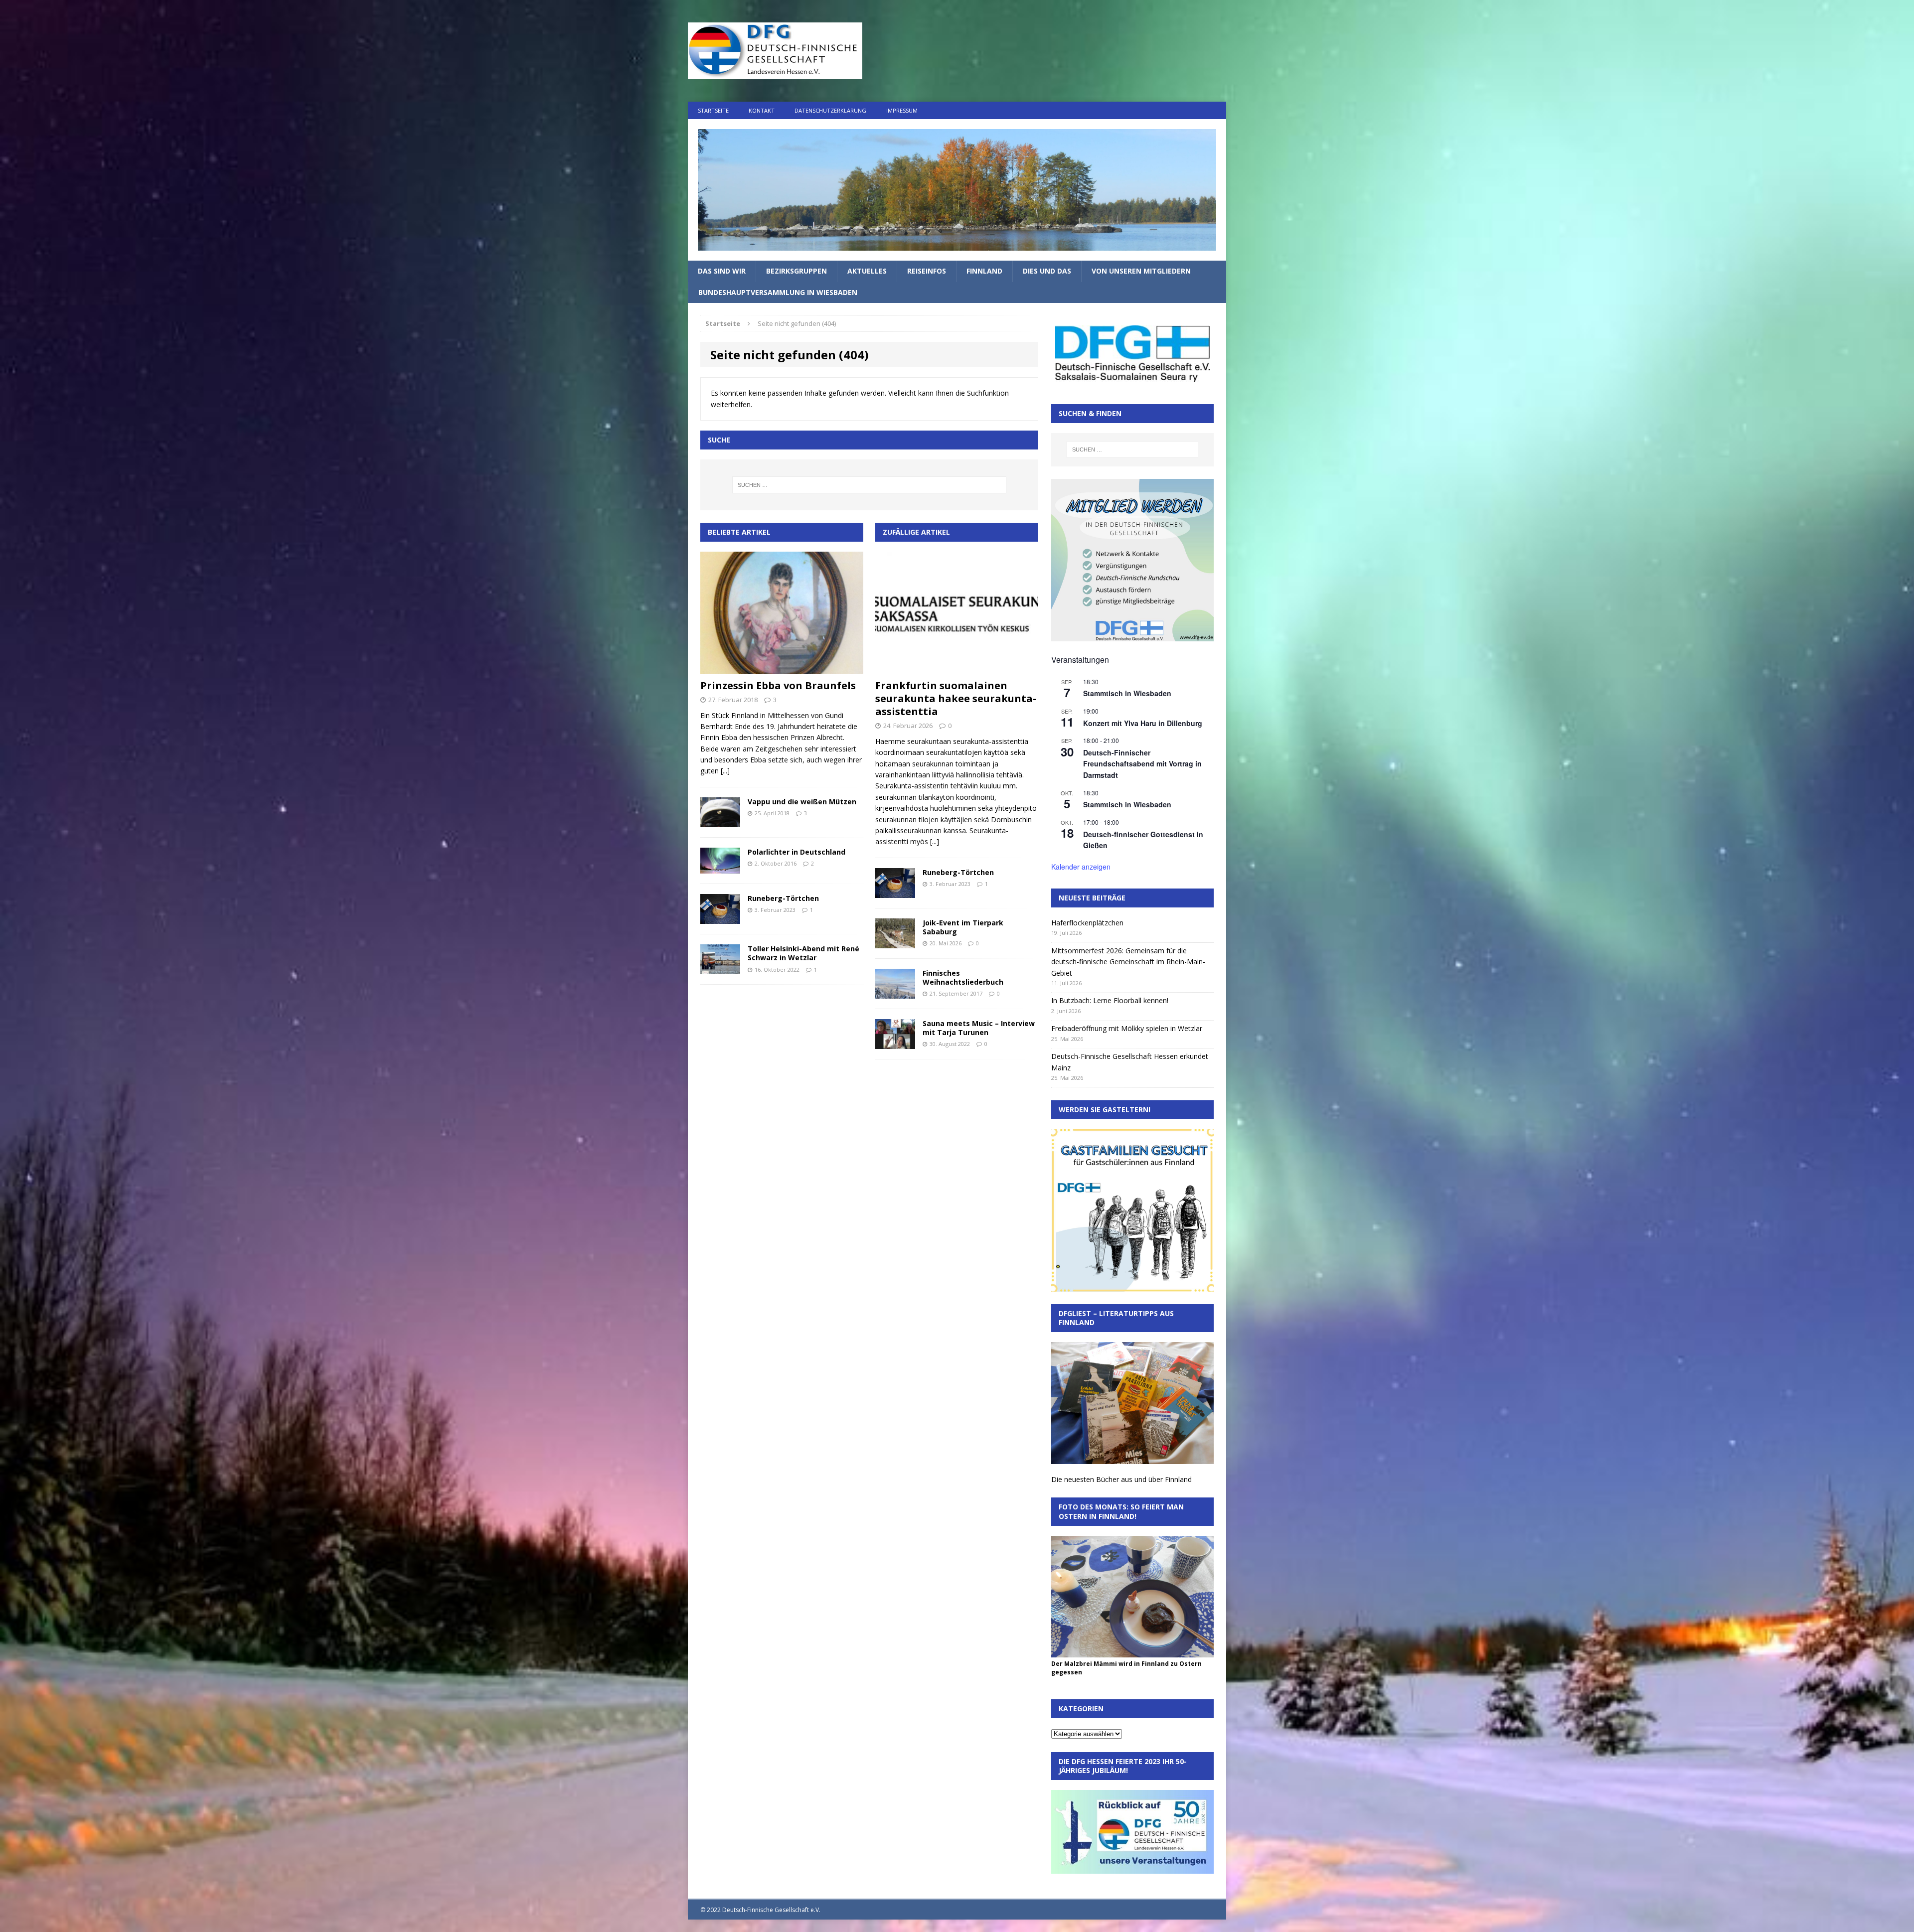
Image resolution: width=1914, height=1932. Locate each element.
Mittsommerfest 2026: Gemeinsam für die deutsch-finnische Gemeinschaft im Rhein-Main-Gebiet (1128, 962)
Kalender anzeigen (1081, 867)
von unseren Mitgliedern (1141, 271)
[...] (725, 771)
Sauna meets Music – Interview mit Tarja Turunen (979, 1028)
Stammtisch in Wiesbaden (1127, 693)
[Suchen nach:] (869, 485)
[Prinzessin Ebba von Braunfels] (782, 668)
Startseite (713, 110)
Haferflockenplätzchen (1087, 923)
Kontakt (762, 110)
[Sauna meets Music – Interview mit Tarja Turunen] (895, 1043)
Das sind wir (722, 271)
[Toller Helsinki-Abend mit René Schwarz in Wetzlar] (720, 968)
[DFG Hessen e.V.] (957, 190)
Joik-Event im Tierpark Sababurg (963, 927)
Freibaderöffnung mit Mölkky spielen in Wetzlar (1127, 1028)
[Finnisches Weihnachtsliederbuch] (895, 993)
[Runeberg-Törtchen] (720, 918)
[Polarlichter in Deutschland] (720, 868)
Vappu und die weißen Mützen (802, 802)
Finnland (984, 271)
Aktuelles (867, 271)
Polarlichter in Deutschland (797, 852)
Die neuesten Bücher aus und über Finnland (1121, 1479)
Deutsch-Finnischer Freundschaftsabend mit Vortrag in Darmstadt (1142, 764)
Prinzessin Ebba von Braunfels (778, 685)
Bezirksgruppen (797, 271)
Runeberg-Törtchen (783, 898)
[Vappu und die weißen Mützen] (720, 821)
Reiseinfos (927, 271)
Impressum (902, 110)
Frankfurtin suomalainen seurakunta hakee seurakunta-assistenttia (956, 698)
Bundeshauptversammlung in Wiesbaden (778, 292)
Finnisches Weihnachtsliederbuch (963, 977)
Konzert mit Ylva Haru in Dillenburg (1143, 723)
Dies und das (1047, 271)
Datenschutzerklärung (830, 110)
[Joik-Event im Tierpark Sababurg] (895, 942)
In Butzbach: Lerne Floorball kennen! (1110, 1000)
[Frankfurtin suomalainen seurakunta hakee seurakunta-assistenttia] (957, 669)
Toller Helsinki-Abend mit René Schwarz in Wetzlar (803, 953)
